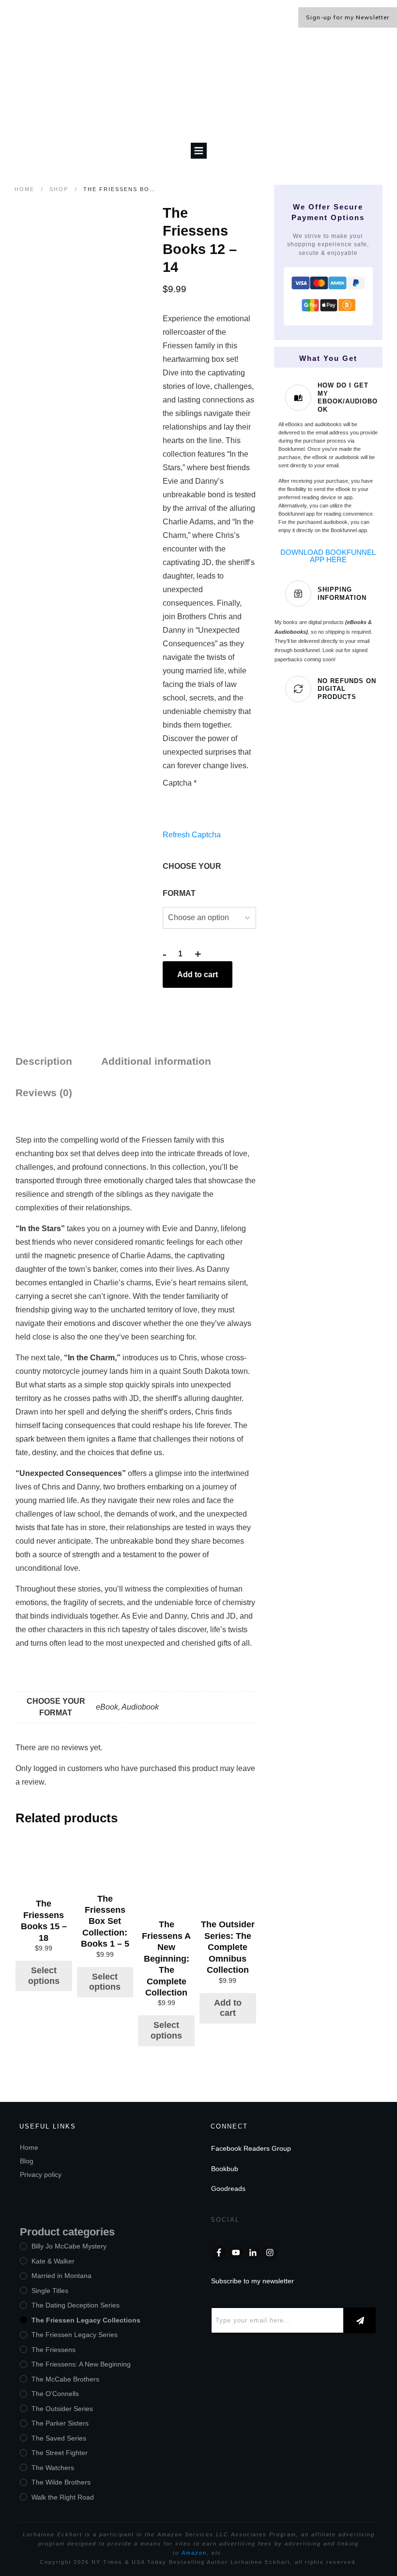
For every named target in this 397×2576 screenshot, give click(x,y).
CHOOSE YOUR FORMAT (192, 880)
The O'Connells (55, 2394)
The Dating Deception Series (76, 2305)
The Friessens (53, 2350)
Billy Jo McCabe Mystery (69, 2246)
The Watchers (53, 2468)
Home (29, 2147)
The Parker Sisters (60, 2423)
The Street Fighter (60, 2453)
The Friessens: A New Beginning (81, 2364)
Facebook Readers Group (251, 2148)
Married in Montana (61, 2276)
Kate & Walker (53, 2261)
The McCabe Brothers (65, 2379)
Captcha (180, 783)
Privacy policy (41, 2174)
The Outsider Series (62, 2409)
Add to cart (198, 975)
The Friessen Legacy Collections (86, 2320)
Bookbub (225, 2169)
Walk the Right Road (63, 2497)
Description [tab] (44, 1061)
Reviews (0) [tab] (44, 1093)
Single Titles (50, 2291)
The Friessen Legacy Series (75, 2335)
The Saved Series (59, 2438)
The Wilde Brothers (61, 2482)
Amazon (194, 2553)
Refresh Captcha (192, 835)
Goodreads (228, 2189)
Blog (27, 2161)
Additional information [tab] (156, 1061)
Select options (44, 1976)
